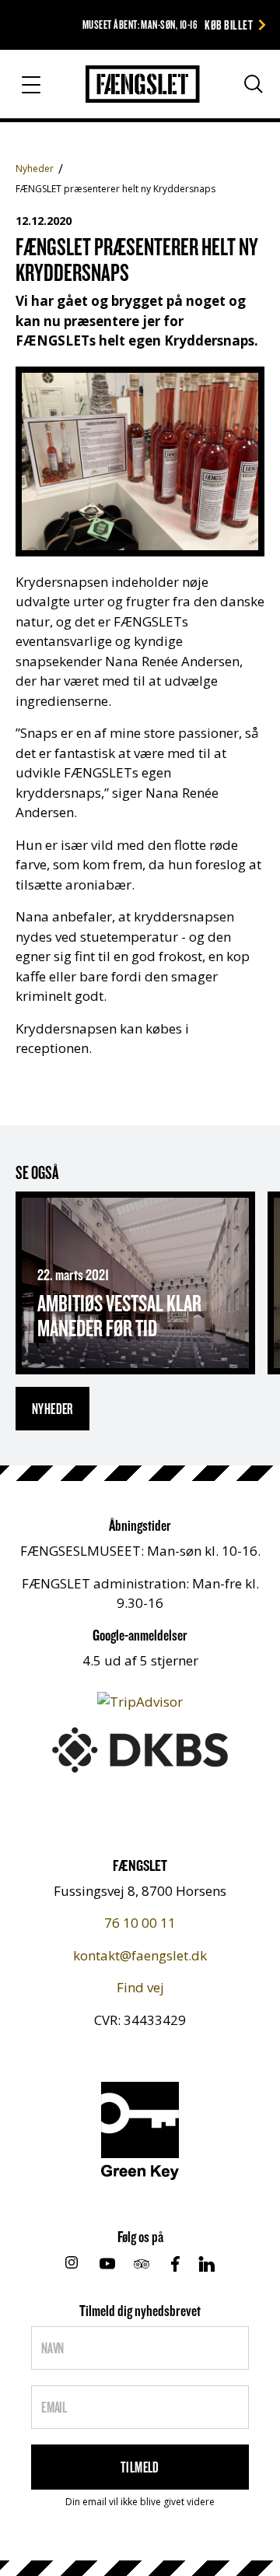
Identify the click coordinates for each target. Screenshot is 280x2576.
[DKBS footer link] (140, 1748)
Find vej (140, 1987)
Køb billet (229, 25)
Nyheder (35, 168)
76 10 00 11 (140, 1923)
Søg (239, 90)
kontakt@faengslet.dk (140, 1955)
